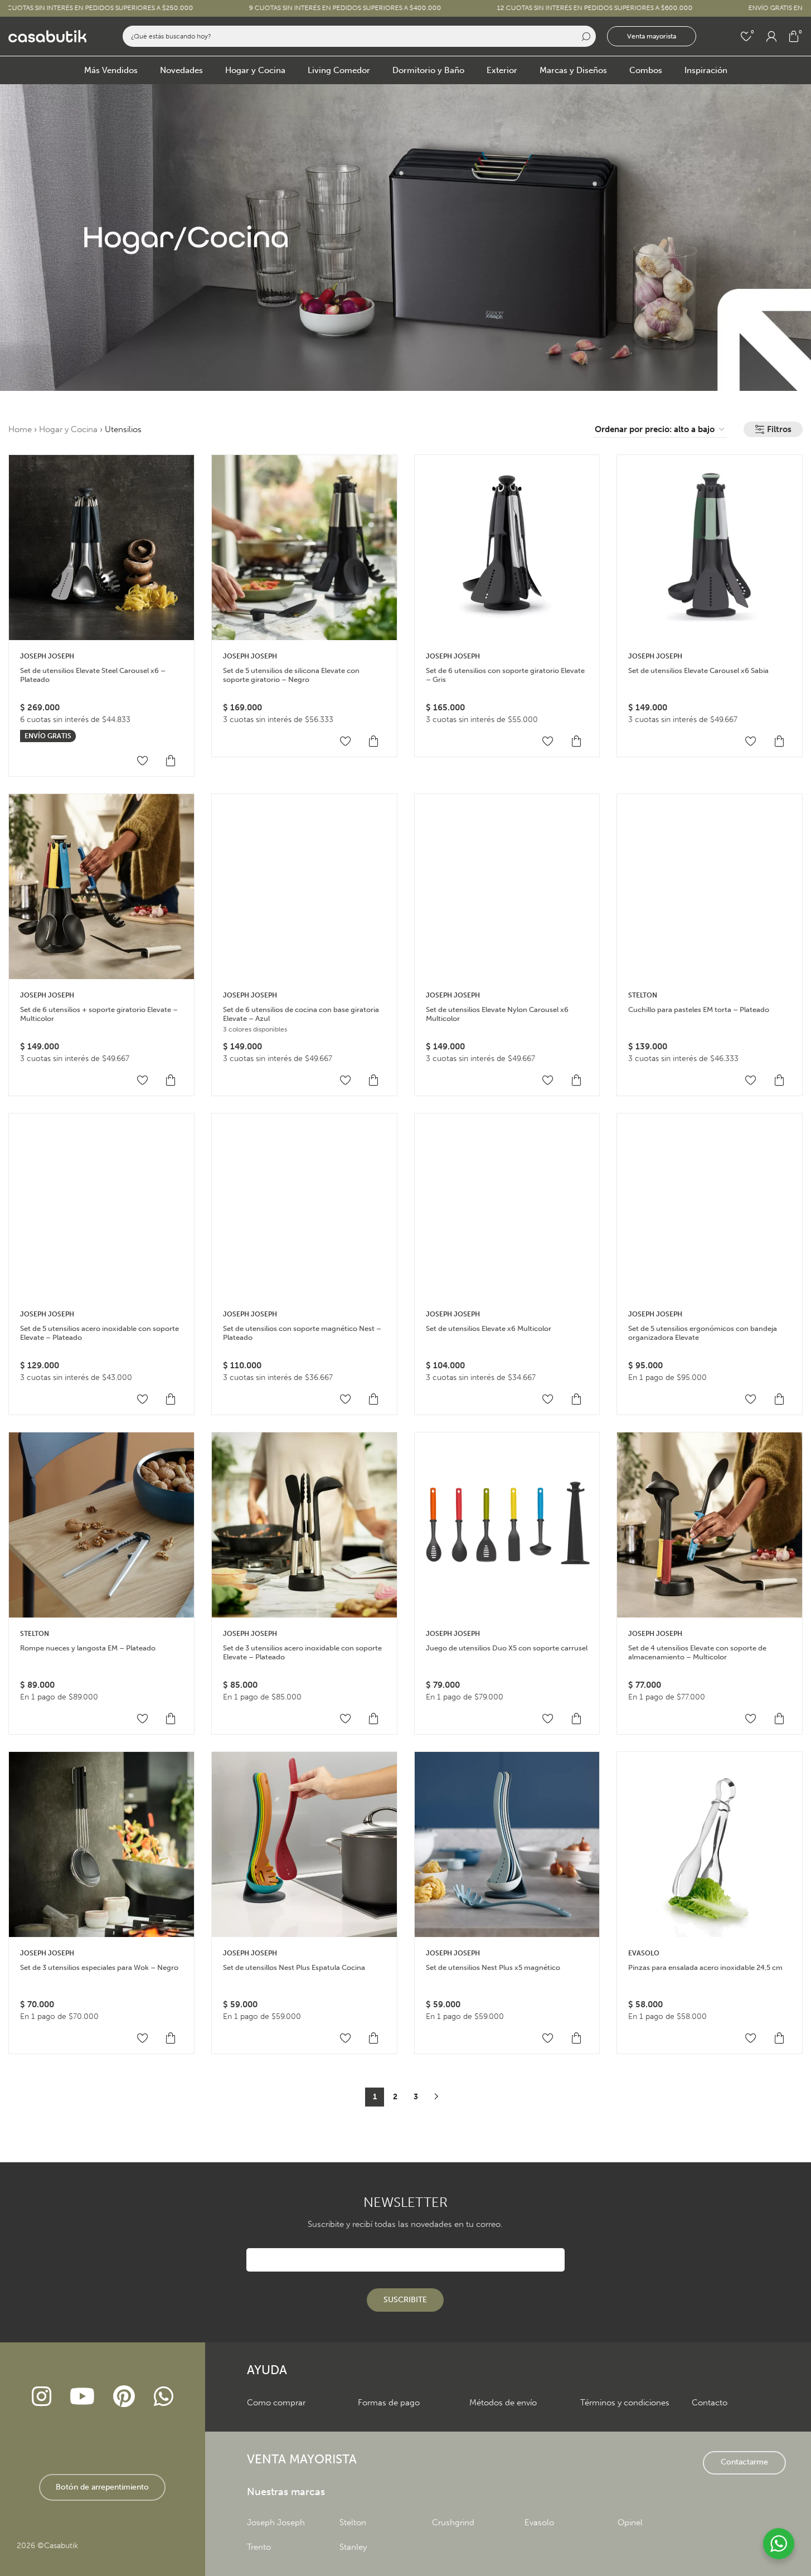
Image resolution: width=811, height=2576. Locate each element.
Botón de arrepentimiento (102, 2487)
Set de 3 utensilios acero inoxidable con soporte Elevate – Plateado (302, 1652)
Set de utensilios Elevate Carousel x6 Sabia (698, 670)
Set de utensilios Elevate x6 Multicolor (489, 1328)
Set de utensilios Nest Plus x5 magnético (493, 1967)
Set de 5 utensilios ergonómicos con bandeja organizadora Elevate (703, 1333)
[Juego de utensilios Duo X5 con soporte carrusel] (507, 1525)
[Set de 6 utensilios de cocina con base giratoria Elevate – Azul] (304, 887)
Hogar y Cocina (68, 429)
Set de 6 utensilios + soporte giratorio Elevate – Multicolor (99, 1014)
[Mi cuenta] (771, 36)
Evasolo (539, 2522)
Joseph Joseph (47, 656)
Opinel (630, 2522)
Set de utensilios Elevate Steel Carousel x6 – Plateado (93, 675)
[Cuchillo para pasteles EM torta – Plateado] (710, 887)
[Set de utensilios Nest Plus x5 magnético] (507, 1844)
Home (20, 429)
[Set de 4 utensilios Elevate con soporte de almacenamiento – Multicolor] (710, 1525)
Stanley (353, 2547)
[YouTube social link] (82, 2397)
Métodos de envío (503, 2403)
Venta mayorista (652, 36)
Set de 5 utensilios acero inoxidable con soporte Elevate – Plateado (99, 1333)
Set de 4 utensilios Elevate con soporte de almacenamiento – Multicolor (697, 1652)
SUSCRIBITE (405, 2300)
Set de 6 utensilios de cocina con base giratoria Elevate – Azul (301, 1014)
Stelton (643, 995)
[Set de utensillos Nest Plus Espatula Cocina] (304, 1844)
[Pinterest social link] (124, 2397)
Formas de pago (389, 2403)
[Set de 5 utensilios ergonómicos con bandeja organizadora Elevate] (710, 1206)
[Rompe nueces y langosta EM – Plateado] (101, 1525)
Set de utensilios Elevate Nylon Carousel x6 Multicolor (497, 1014)
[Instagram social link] (41, 2397)
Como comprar (276, 2403)
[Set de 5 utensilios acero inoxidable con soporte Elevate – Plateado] (101, 1206)
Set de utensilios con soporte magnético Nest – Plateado (302, 1333)
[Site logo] (47, 36)
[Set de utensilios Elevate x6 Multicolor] (507, 1206)
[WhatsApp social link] (163, 2397)
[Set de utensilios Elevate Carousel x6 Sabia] (710, 548)
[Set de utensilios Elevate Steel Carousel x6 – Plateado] (101, 548)
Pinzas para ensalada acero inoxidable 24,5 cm (705, 1967)
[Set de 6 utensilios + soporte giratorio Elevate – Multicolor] (101, 887)
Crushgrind (453, 2522)
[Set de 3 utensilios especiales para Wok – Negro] (101, 1844)
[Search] (585, 36)
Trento (259, 2547)
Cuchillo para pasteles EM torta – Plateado (699, 1009)
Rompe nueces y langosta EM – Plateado (88, 1648)
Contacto (710, 2403)
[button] (171, 761)
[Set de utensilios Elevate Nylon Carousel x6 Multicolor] (507, 887)
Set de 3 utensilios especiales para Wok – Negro (99, 1967)
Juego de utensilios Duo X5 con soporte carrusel (507, 1648)
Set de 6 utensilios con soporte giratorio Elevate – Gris (505, 675)
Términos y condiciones (625, 2403)
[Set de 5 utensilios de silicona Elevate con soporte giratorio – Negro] (304, 548)
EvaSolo (644, 1953)
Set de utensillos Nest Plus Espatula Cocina (294, 1967)
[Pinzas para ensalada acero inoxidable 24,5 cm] (710, 1844)
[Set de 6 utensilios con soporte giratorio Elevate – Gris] (507, 548)
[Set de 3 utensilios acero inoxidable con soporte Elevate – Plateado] (304, 1525)
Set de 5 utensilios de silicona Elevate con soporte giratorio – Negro (291, 675)
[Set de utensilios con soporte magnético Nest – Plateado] (304, 1206)
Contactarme (744, 2462)
